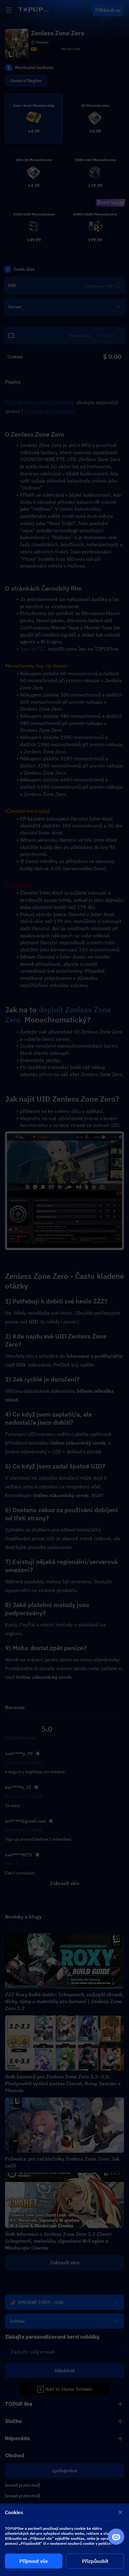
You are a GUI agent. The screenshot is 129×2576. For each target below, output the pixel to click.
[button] (64, 1288)
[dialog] (64, 2540)
